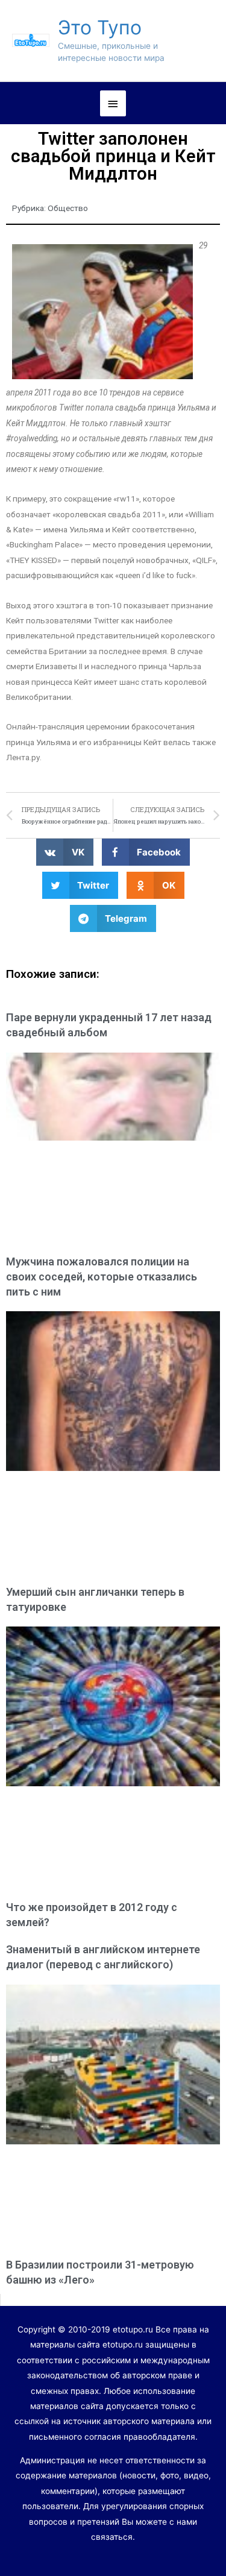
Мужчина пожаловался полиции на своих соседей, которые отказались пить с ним (102, 1277)
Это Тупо (100, 27)
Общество (68, 208)
